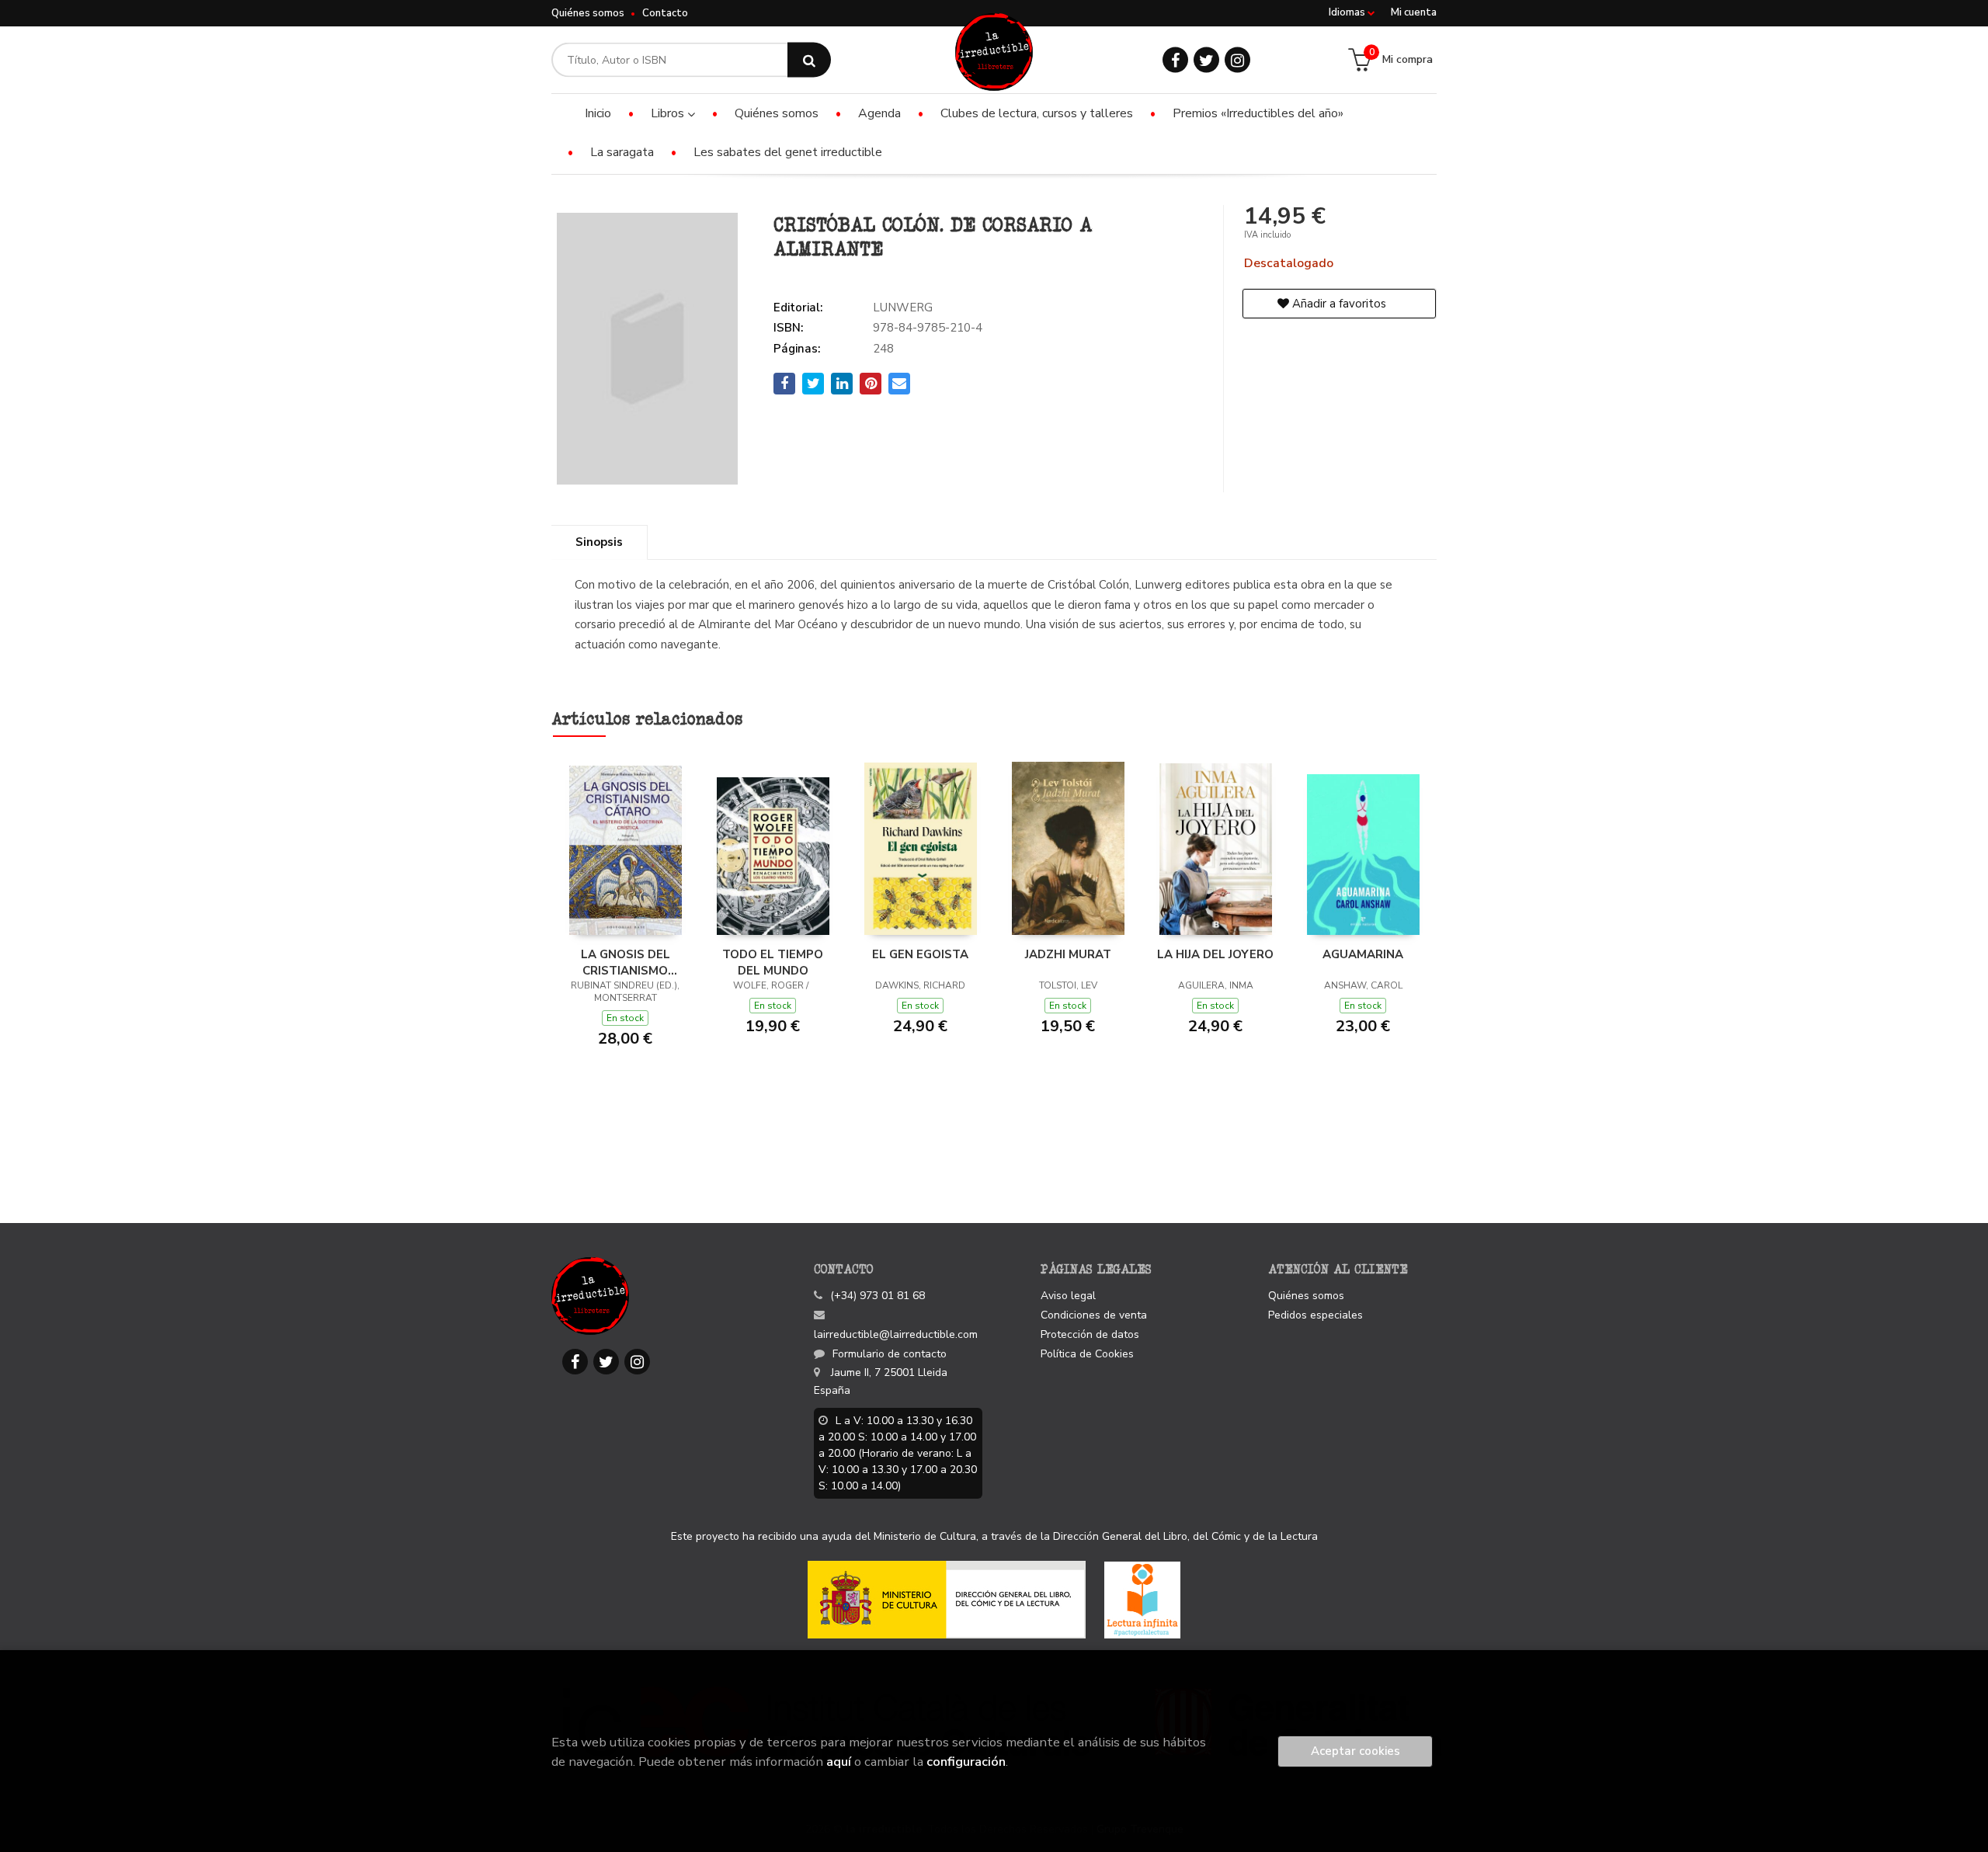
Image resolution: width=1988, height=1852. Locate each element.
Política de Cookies (1087, 1354)
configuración (966, 1762)
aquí (839, 1762)
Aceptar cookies (1355, 1751)
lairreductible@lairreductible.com (896, 1334)
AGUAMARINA (1363, 954)
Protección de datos (1090, 1334)
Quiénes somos (588, 13)
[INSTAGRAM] (1237, 60)
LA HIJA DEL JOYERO (1215, 954)
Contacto (665, 13)
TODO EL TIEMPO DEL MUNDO (773, 962)
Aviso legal (1068, 1296)
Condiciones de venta (1094, 1315)
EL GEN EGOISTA (920, 954)
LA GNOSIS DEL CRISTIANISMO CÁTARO (626, 962)
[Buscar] (809, 60)
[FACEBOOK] (1175, 60)
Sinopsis (599, 542)
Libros (669, 113)
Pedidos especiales (1315, 1315)
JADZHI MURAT (1068, 954)
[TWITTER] (1206, 60)
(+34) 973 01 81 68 (878, 1296)
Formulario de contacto (890, 1354)
